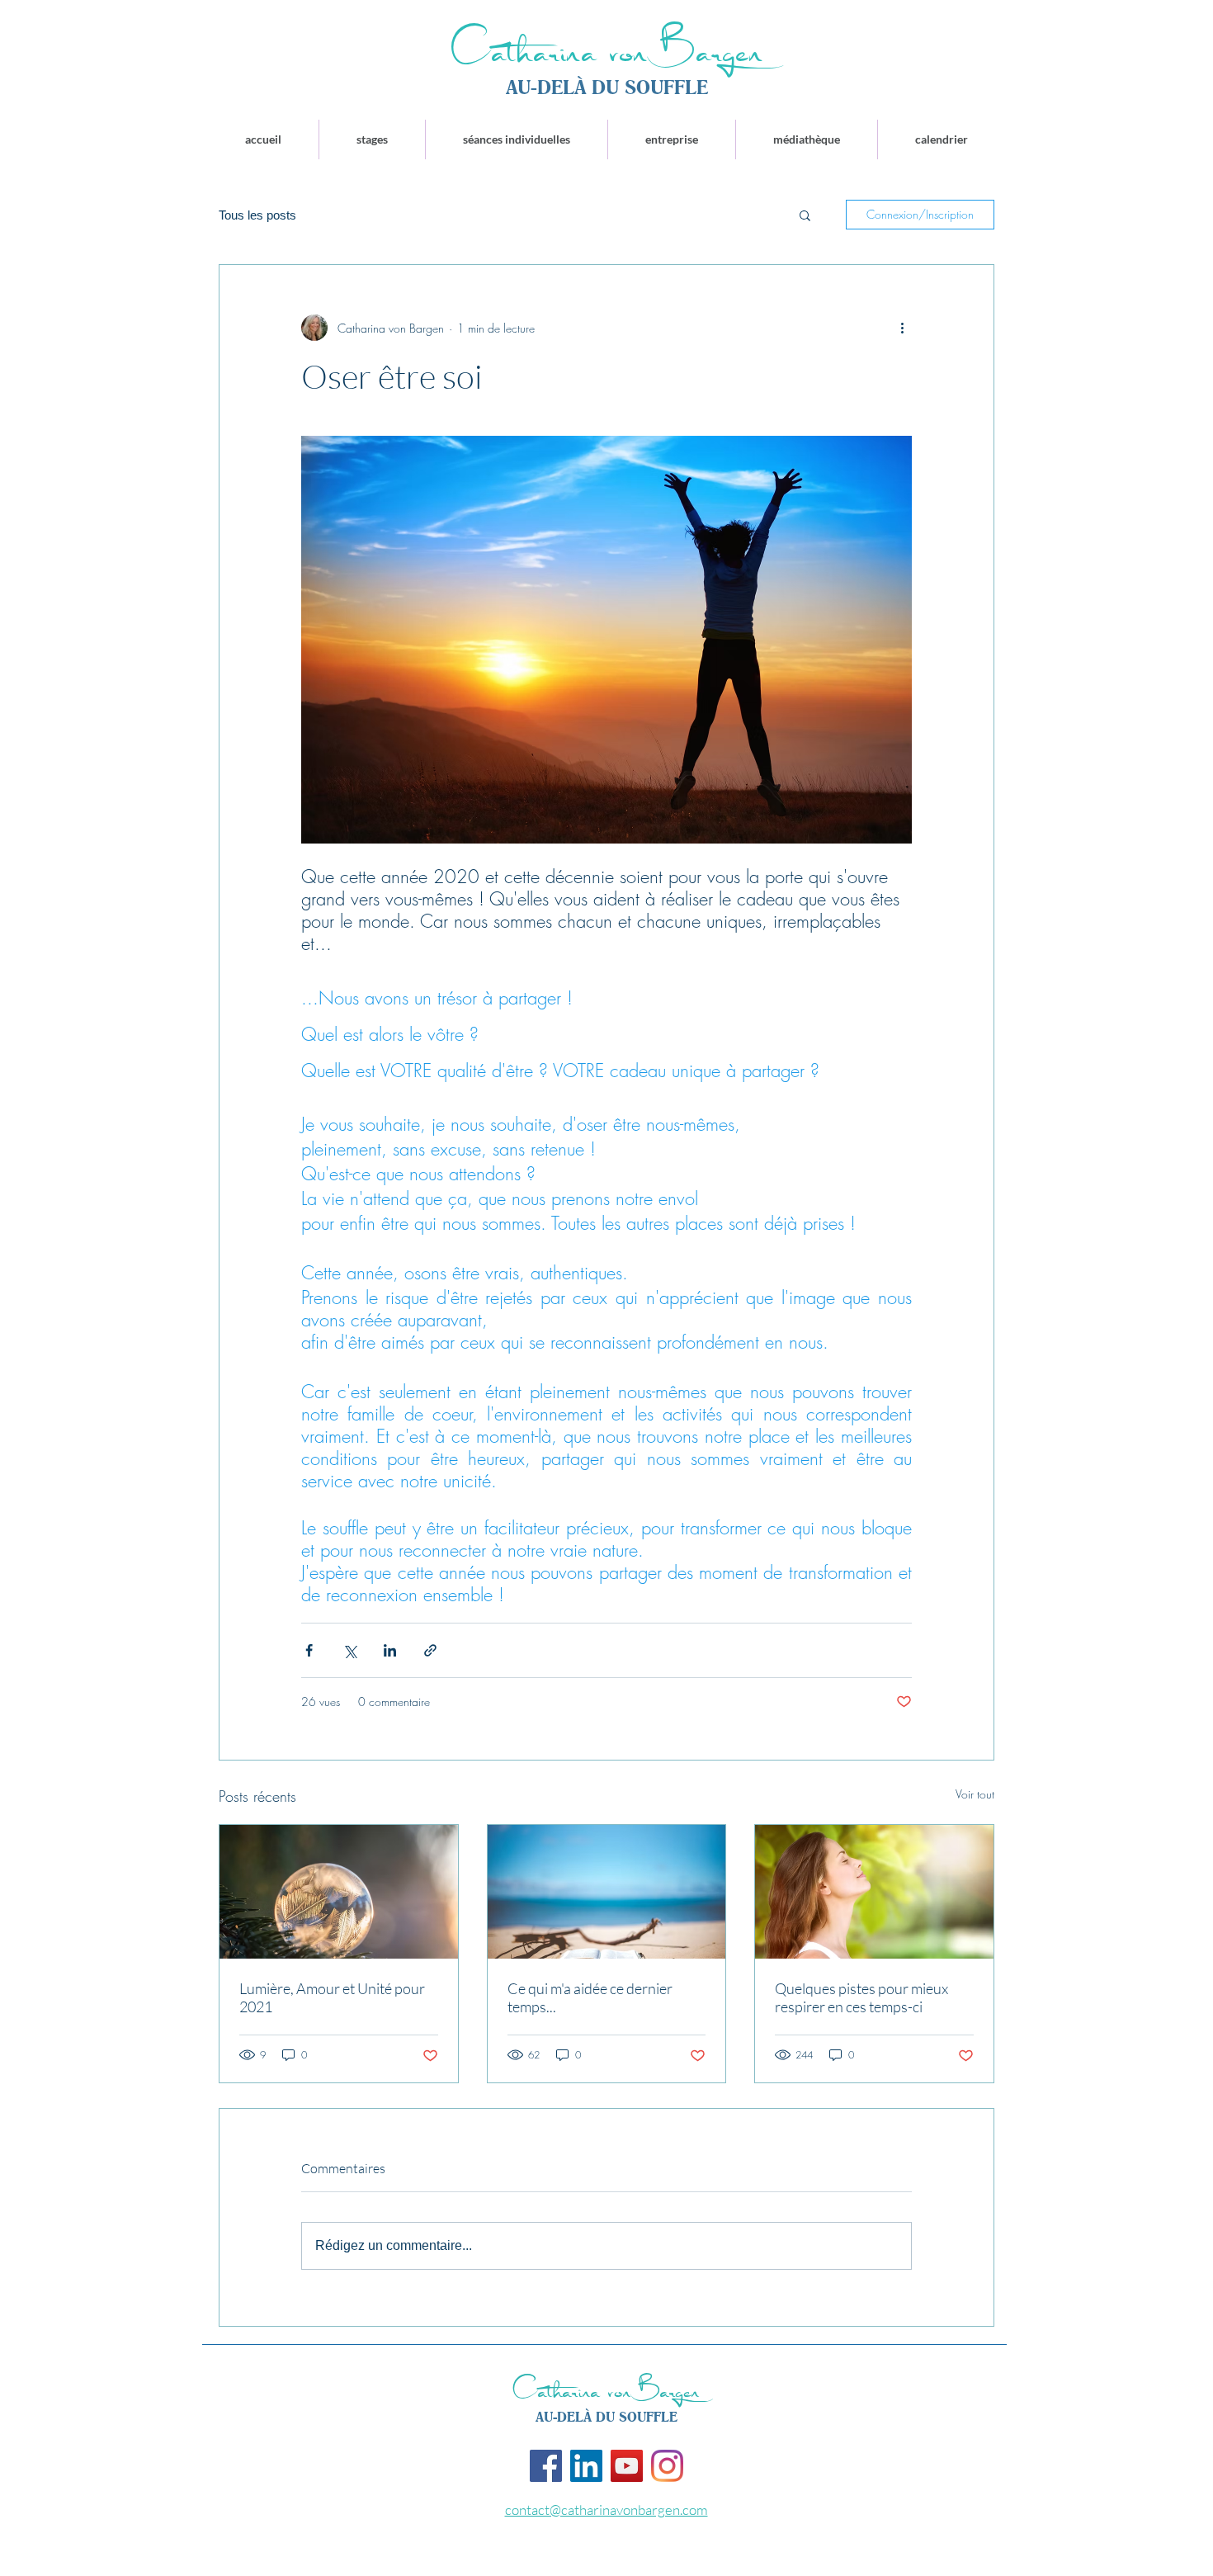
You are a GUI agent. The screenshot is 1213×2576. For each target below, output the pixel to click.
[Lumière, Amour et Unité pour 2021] (339, 1892)
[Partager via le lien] (430, 1650)
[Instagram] (667, 2466)
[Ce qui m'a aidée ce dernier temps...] (607, 1892)
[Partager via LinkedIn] (390, 1650)
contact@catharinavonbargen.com (606, 2510)
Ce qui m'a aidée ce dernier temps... (590, 1997)
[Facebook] (546, 2466)
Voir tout (975, 1794)
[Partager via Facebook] (309, 1650)
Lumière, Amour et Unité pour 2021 (332, 1997)
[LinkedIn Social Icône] (586, 2466)
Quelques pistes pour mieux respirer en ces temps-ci (861, 1997)
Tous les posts (257, 215)
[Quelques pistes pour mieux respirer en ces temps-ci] (874, 1892)
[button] (805, 215)
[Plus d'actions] (902, 328)
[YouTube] (627, 2466)
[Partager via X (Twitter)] (349, 1650)
